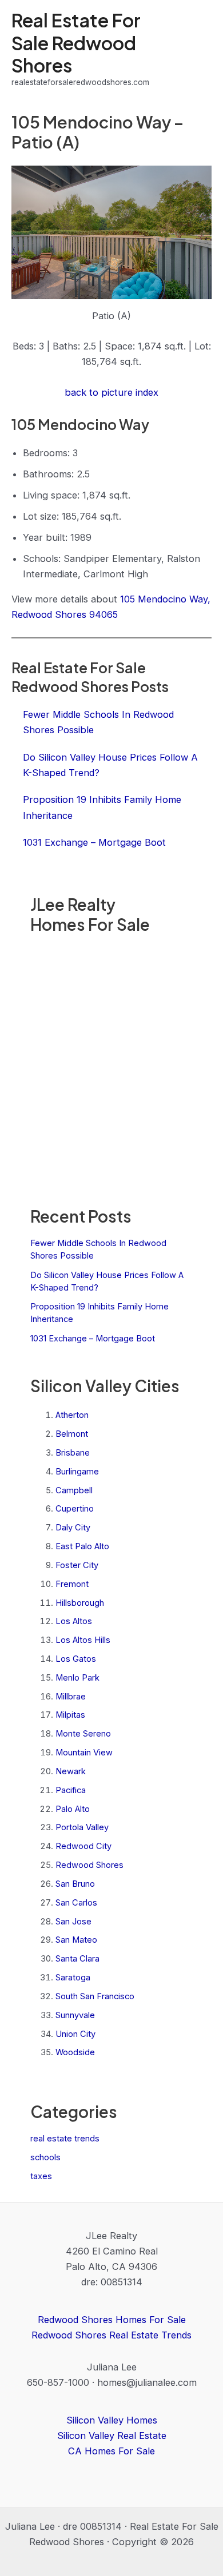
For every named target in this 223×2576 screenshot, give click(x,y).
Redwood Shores (89, 1865)
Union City (75, 2034)
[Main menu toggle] (199, 49)
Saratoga (73, 1978)
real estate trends (65, 2139)
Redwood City (83, 1846)
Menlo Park (77, 1678)
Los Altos (74, 1621)
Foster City (77, 1565)
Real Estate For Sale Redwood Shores (76, 43)
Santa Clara (77, 1959)
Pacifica (71, 1790)
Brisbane (73, 1453)
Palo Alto (73, 1809)
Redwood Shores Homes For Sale (112, 2320)
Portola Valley (82, 1827)
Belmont (72, 1434)
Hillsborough (80, 1603)
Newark (71, 1771)
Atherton (72, 1415)
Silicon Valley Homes (112, 2420)
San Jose (73, 1922)
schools (45, 2157)
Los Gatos (76, 1659)
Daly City (73, 1528)
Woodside (75, 2052)
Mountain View (84, 1753)
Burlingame (77, 1472)
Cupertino (75, 1509)
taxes (41, 2176)
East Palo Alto (82, 1546)
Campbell (74, 1490)
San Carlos (76, 1903)
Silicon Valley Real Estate (112, 2436)
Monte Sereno (83, 1734)
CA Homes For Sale (111, 2451)
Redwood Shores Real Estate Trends (111, 2335)
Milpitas (70, 1715)
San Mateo (76, 1940)
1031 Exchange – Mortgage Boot (93, 1339)
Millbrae (71, 1697)
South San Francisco (95, 1996)
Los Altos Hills (83, 1640)
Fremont (72, 1584)
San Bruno (75, 1884)
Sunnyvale (75, 2015)
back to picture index (111, 392)
